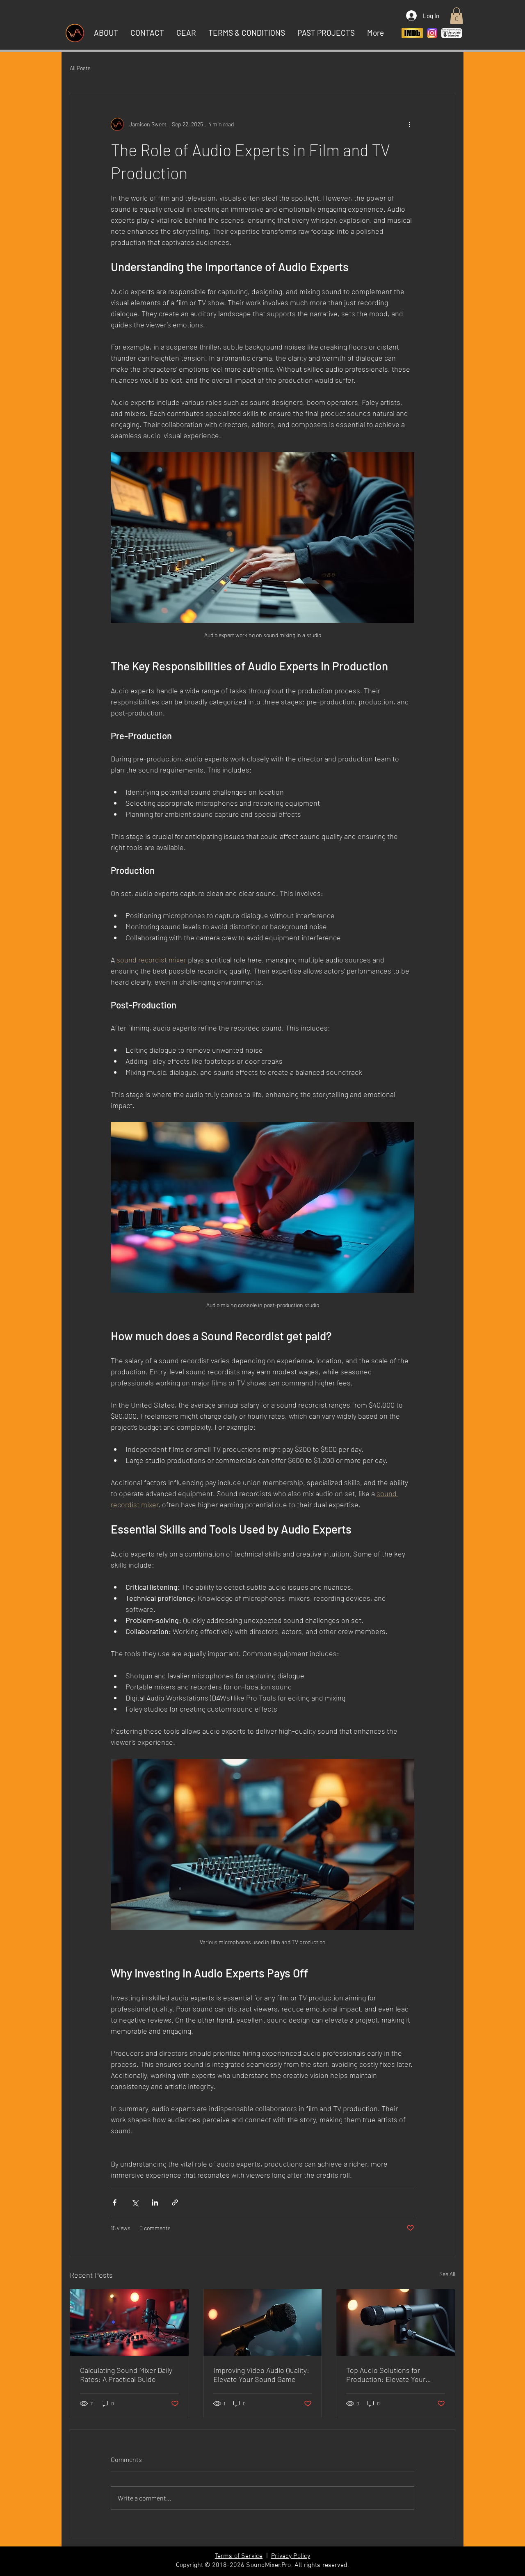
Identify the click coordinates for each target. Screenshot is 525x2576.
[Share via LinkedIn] (155, 2202)
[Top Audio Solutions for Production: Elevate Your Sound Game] (396, 2322)
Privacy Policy (291, 2556)
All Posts (80, 68)
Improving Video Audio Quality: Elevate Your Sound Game (261, 2375)
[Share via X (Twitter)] (135, 2202)
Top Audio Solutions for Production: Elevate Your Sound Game (386, 2375)
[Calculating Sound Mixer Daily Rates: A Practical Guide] (129, 2322)
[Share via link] (175, 2202)
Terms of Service (239, 2556)
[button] (457, 16)
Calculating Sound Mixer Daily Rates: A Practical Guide (126, 2375)
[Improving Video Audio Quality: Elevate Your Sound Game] (263, 2322)
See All (447, 2274)
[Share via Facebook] (115, 2202)
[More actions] (409, 124)
